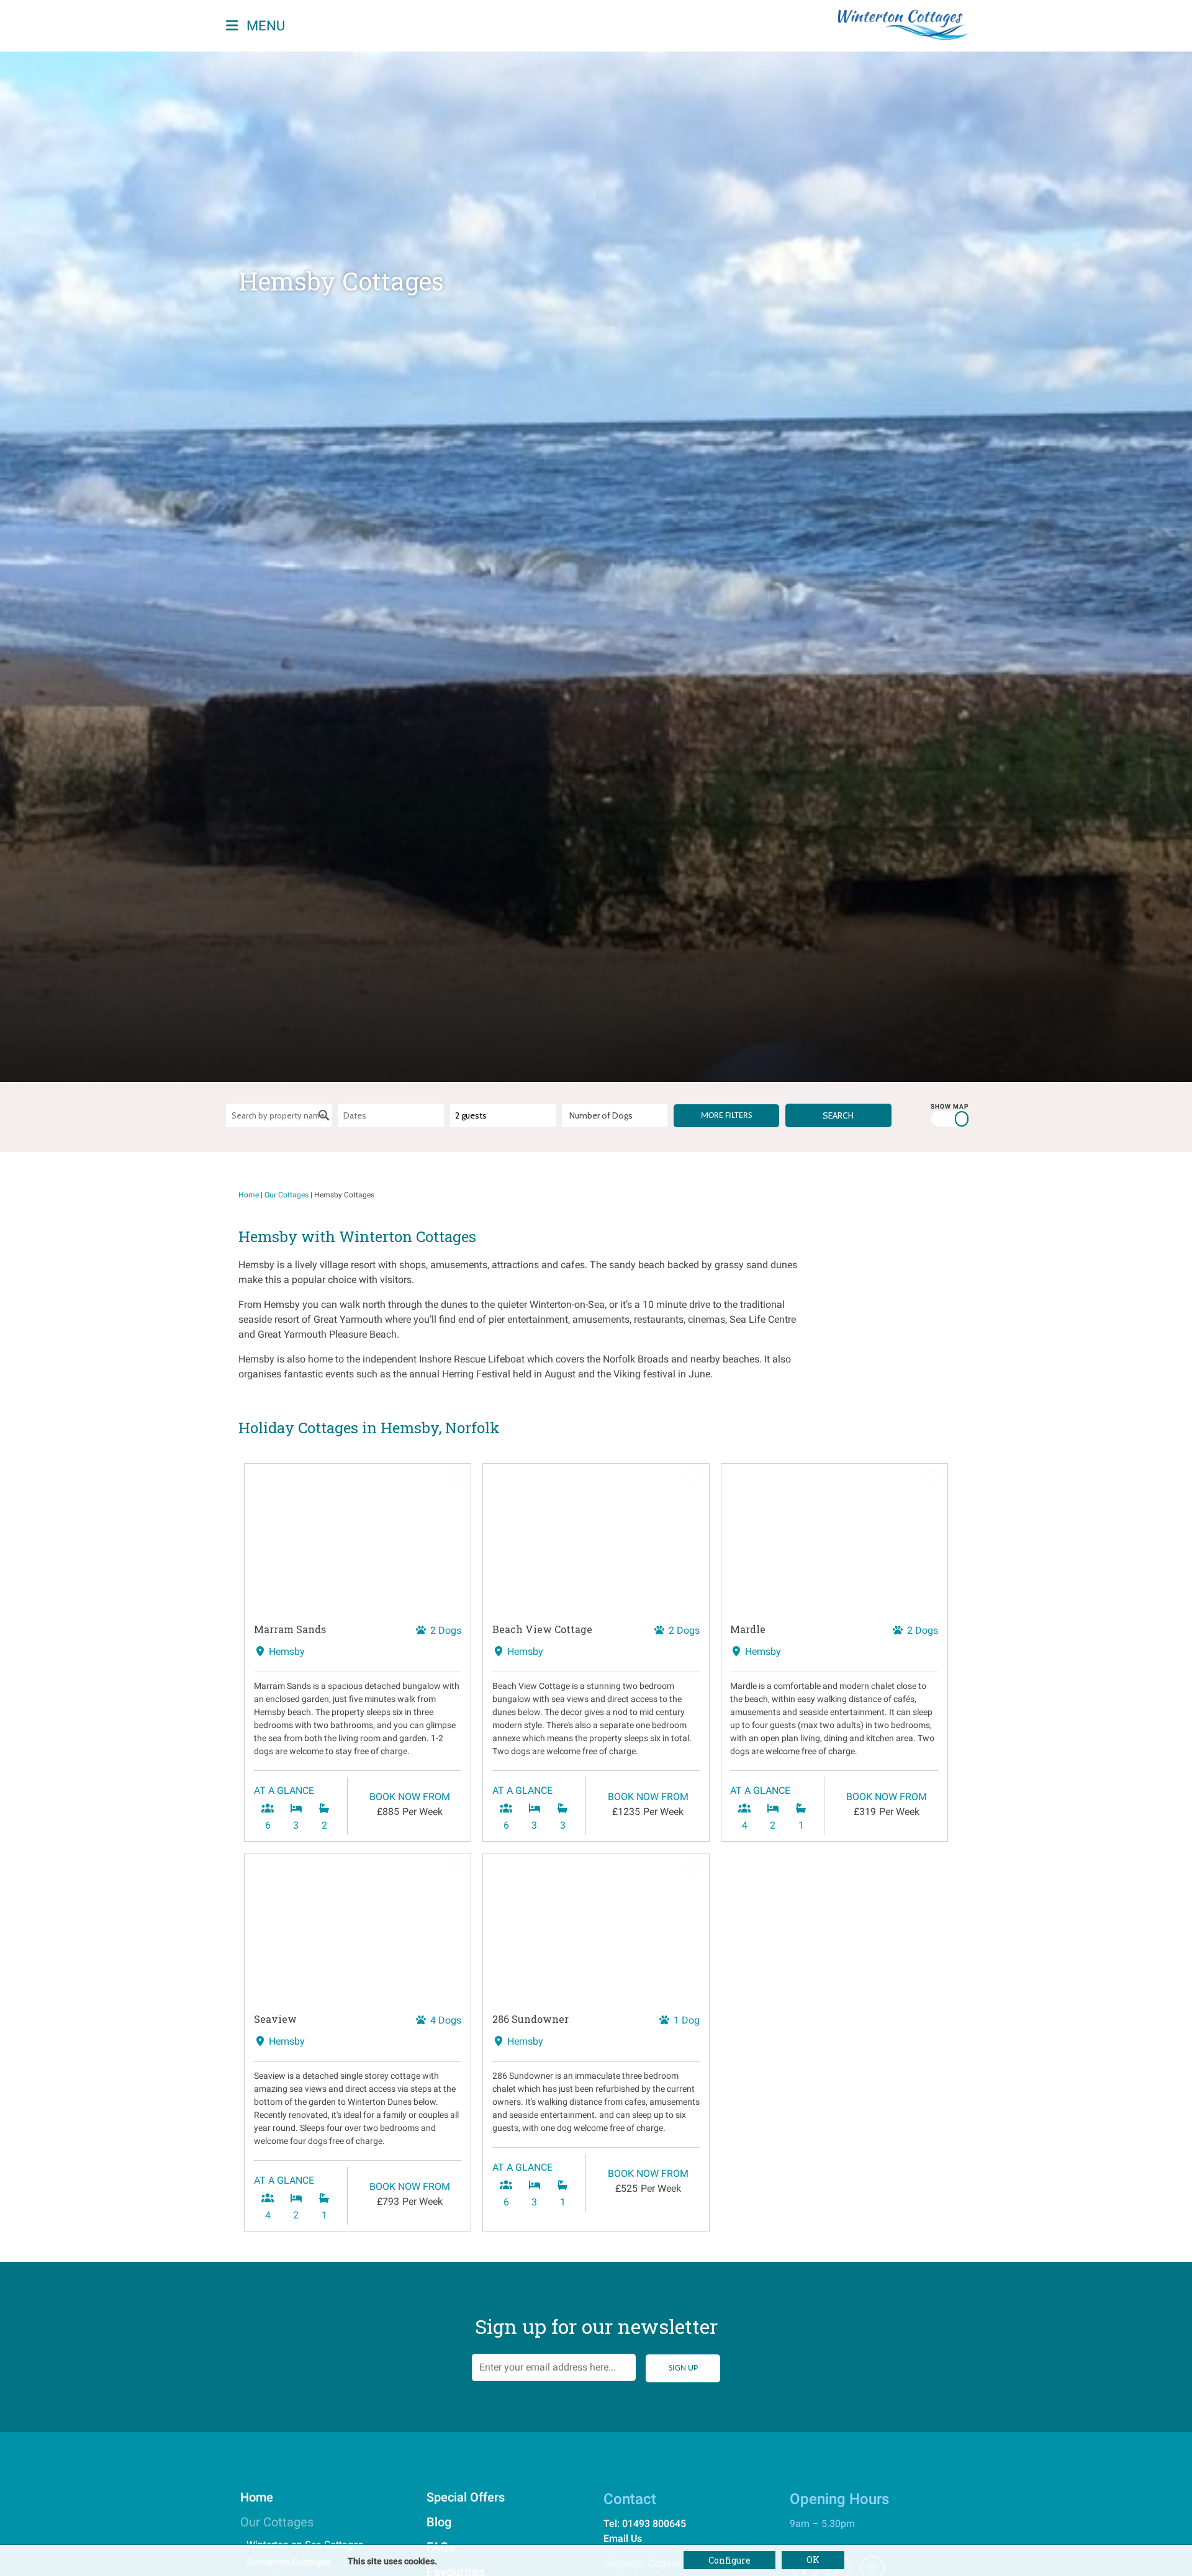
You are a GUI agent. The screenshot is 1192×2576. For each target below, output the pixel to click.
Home (249, 1195)
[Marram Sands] (358, 1538)
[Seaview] (358, 1928)
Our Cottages (287, 1195)
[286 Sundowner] (596, 1928)
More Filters (726, 1116)
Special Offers (466, 2497)
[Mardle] (834, 1538)
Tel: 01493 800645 (645, 2524)
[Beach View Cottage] (596, 1538)
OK (813, 2560)
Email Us (623, 2538)
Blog (439, 2522)
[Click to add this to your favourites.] (456, 1479)
